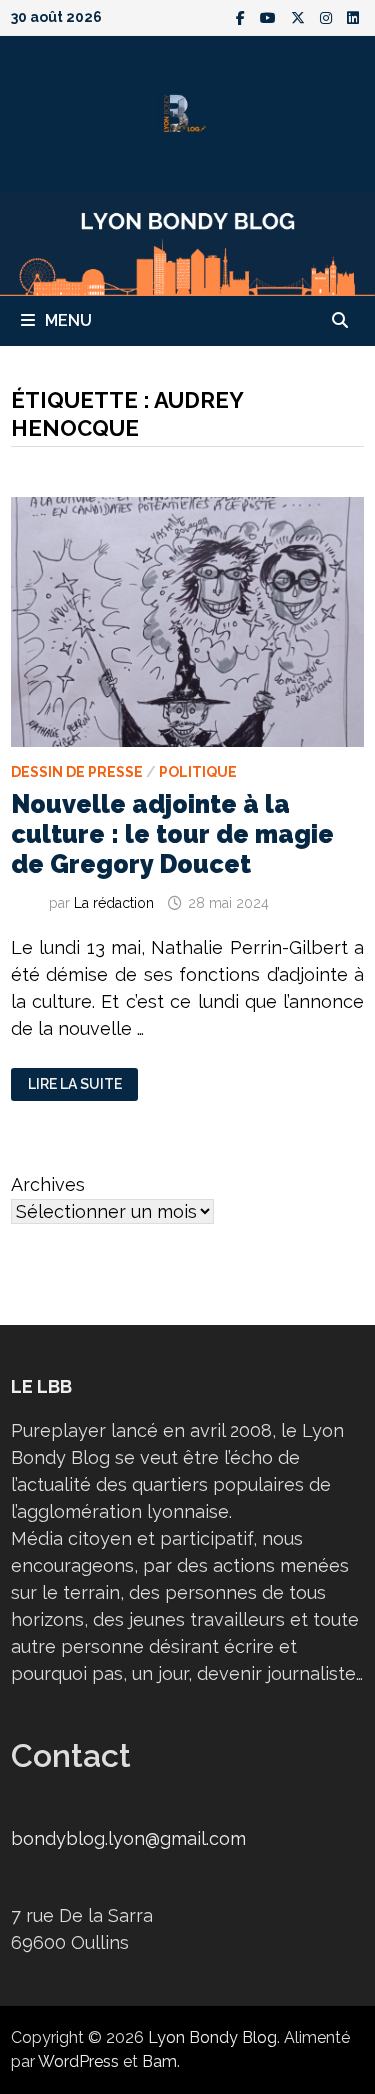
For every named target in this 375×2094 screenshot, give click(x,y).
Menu (68, 320)
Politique (198, 772)
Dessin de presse (77, 772)
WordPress (78, 2061)
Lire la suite (74, 1084)
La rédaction (114, 903)
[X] (300, 16)
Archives (48, 1184)
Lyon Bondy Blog (212, 2037)
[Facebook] (243, 16)
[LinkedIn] (353, 16)
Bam (159, 2061)
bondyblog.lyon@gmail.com (128, 1838)
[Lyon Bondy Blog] (187, 242)
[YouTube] (270, 16)
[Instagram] (328, 16)
